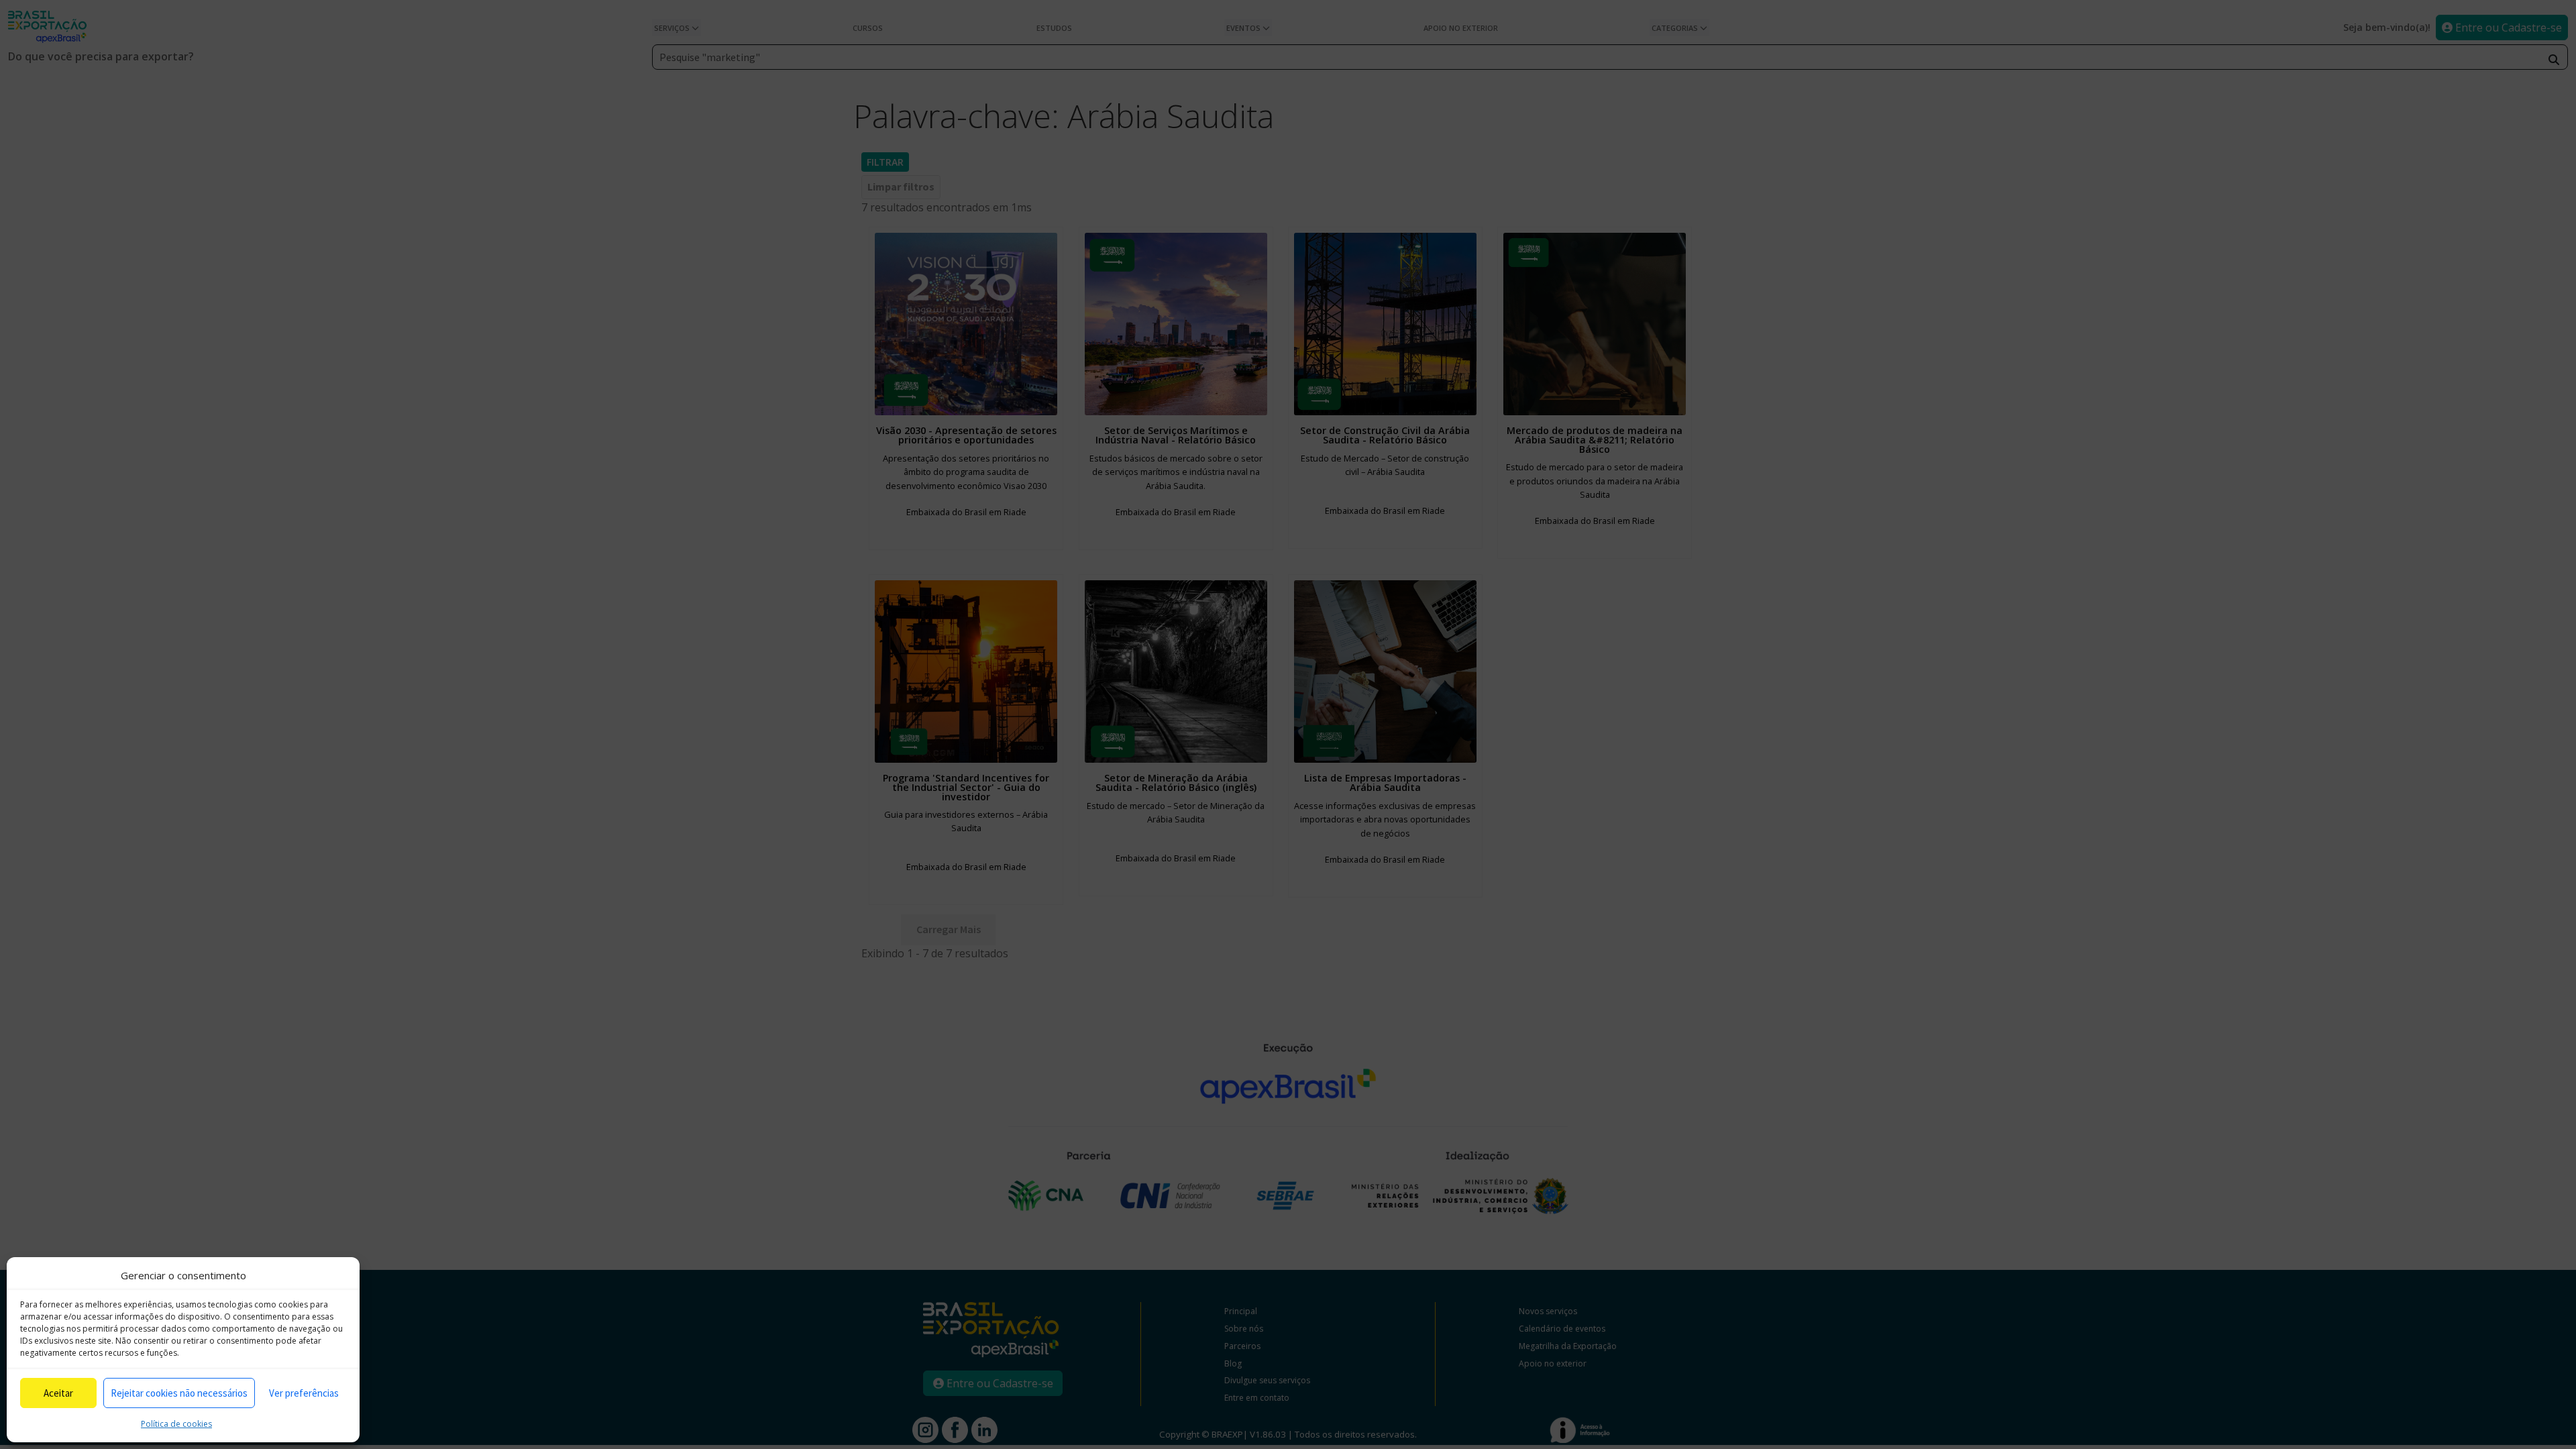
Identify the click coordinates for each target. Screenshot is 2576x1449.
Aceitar (58, 1393)
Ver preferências (304, 1393)
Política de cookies (176, 1424)
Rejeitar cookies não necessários (179, 1393)
